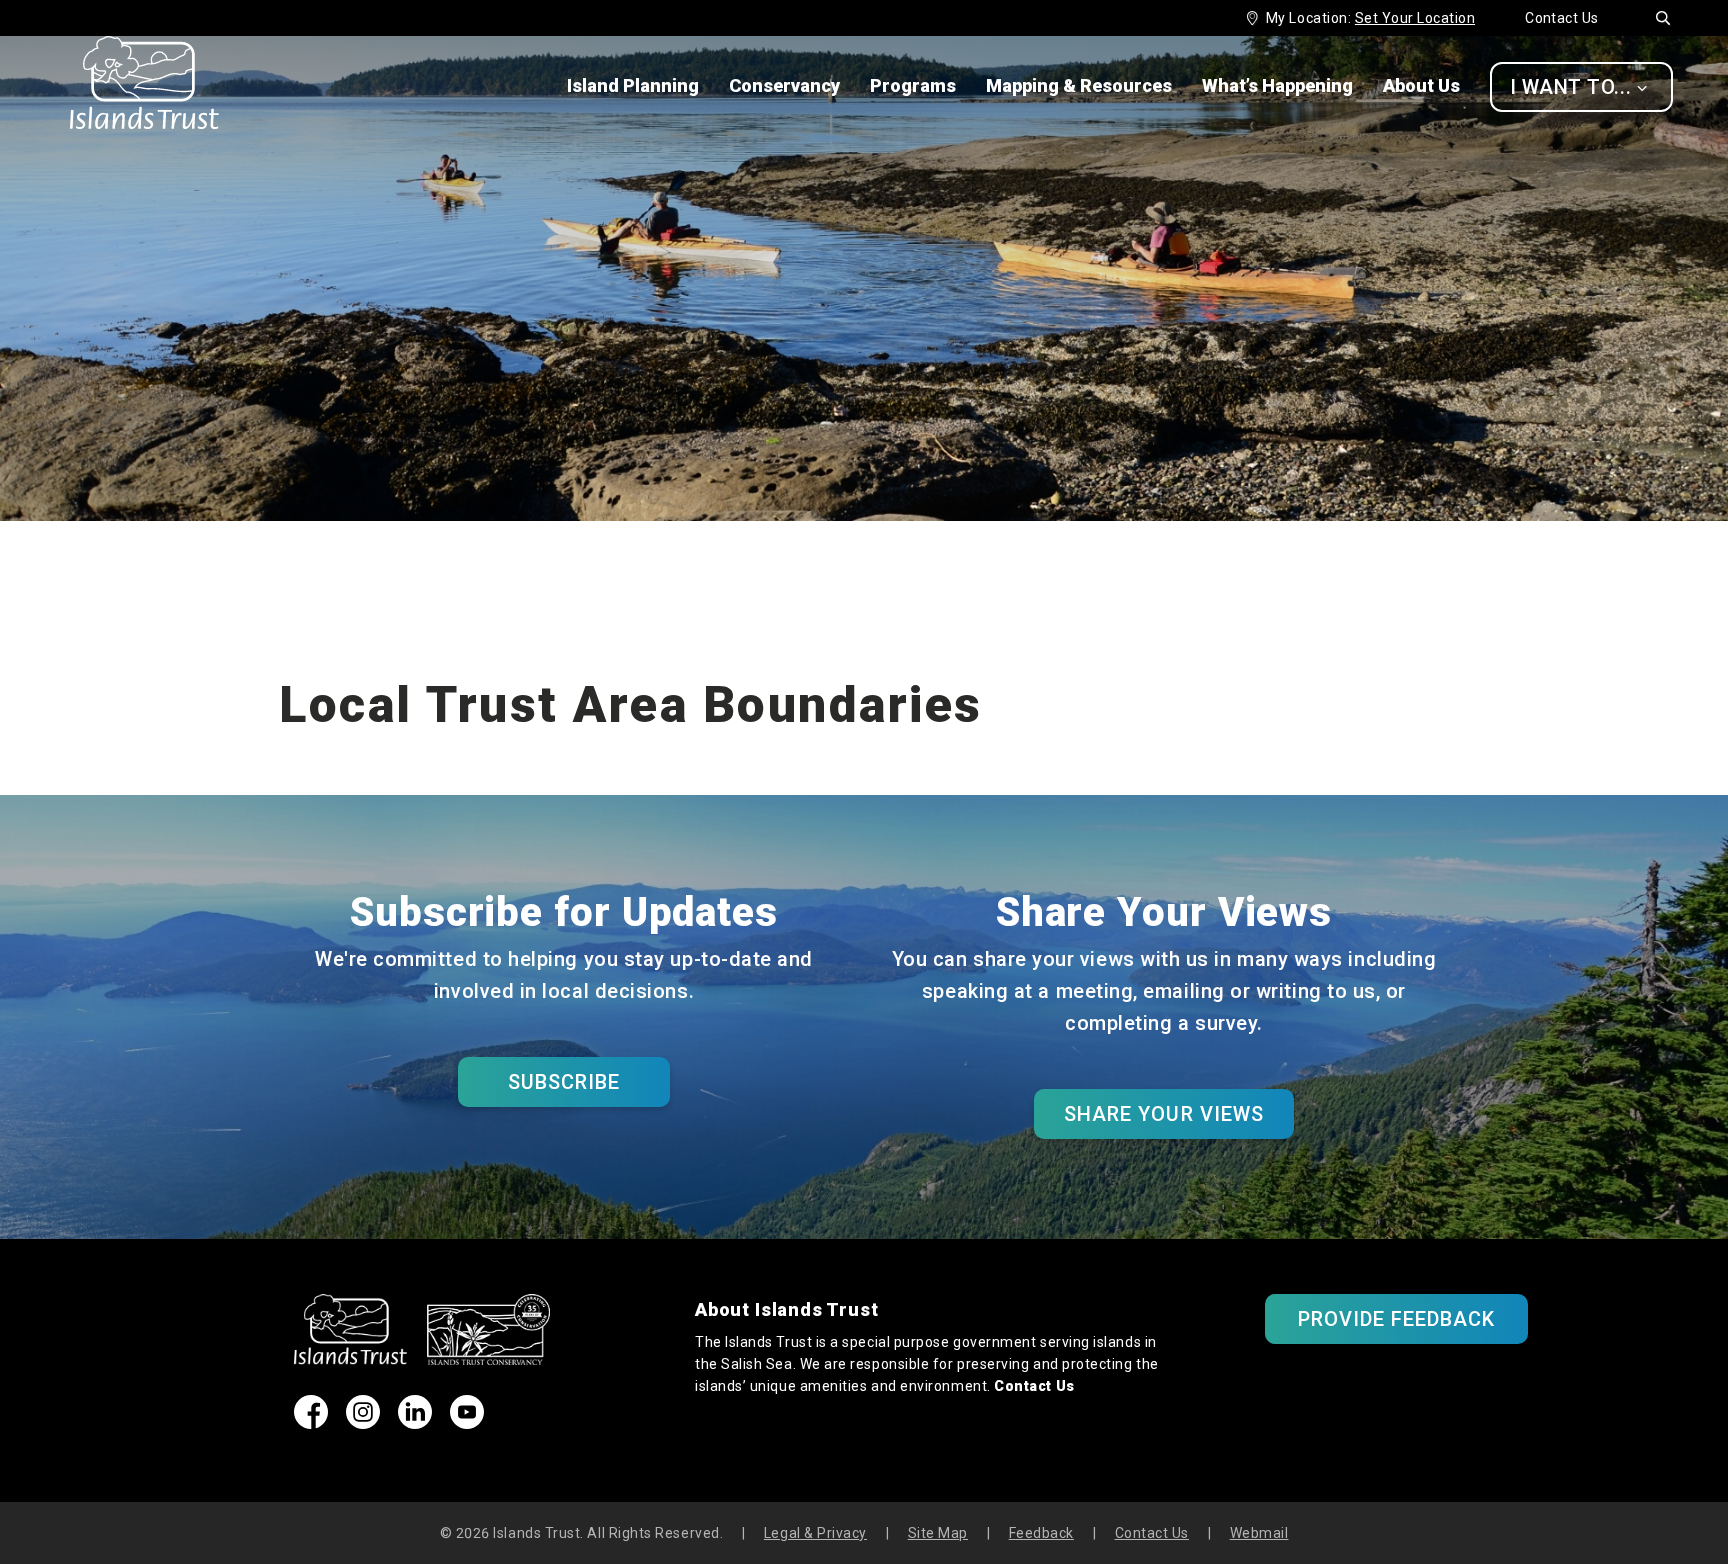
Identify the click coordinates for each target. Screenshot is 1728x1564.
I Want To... (1579, 87)
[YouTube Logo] (467, 1422)
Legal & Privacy (815, 1533)
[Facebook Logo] (311, 1422)
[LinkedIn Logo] (415, 1422)
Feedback (1041, 1533)
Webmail (1259, 1533)
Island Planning (633, 85)
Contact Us (1562, 18)
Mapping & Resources (1079, 85)
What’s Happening (1277, 85)
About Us (1421, 85)
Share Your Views (1164, 1114)
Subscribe (564, 1082)
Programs (913, 85)
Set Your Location (1415, 18)
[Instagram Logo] (363, 1422)
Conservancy (784, 85)
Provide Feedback (1397, 1319)
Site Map (938, 1533)
